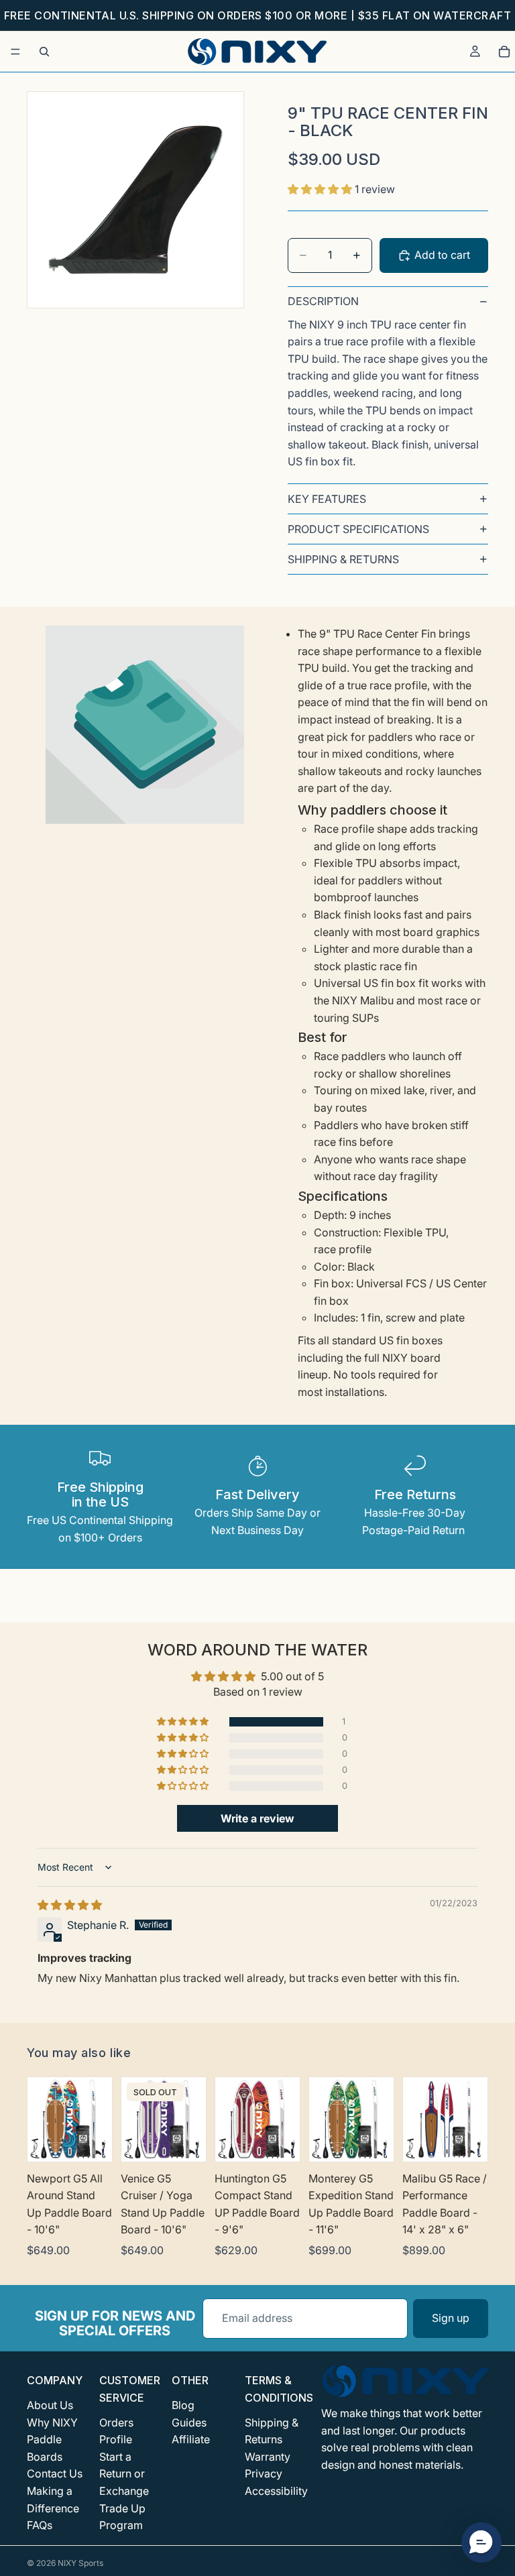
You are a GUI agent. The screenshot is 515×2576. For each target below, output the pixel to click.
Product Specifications (358, 529)
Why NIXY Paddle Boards (52, 2440)
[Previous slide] (42, 2119)
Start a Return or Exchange (124, 2474)
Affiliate (191, 2439)
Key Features (327, 499)
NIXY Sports (80, 2563)
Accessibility (276, 2491)
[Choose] (91, 2141)
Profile (116, 2439)
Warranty (268, 2457)
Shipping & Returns (343, 559)
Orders (116, 2422)
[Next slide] (97, 2119)
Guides (189, 2422)
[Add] (467, 2141)
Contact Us (55, 2474)
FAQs (40, 2525)
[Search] (44, 52)
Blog (183, 2405)
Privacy (264, 2474)
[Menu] (15, 52)
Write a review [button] (257, 1818)
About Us (50, 2405)
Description (323, 301)
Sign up (451, 2318)
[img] (70, 1905)
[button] (321, 189)
